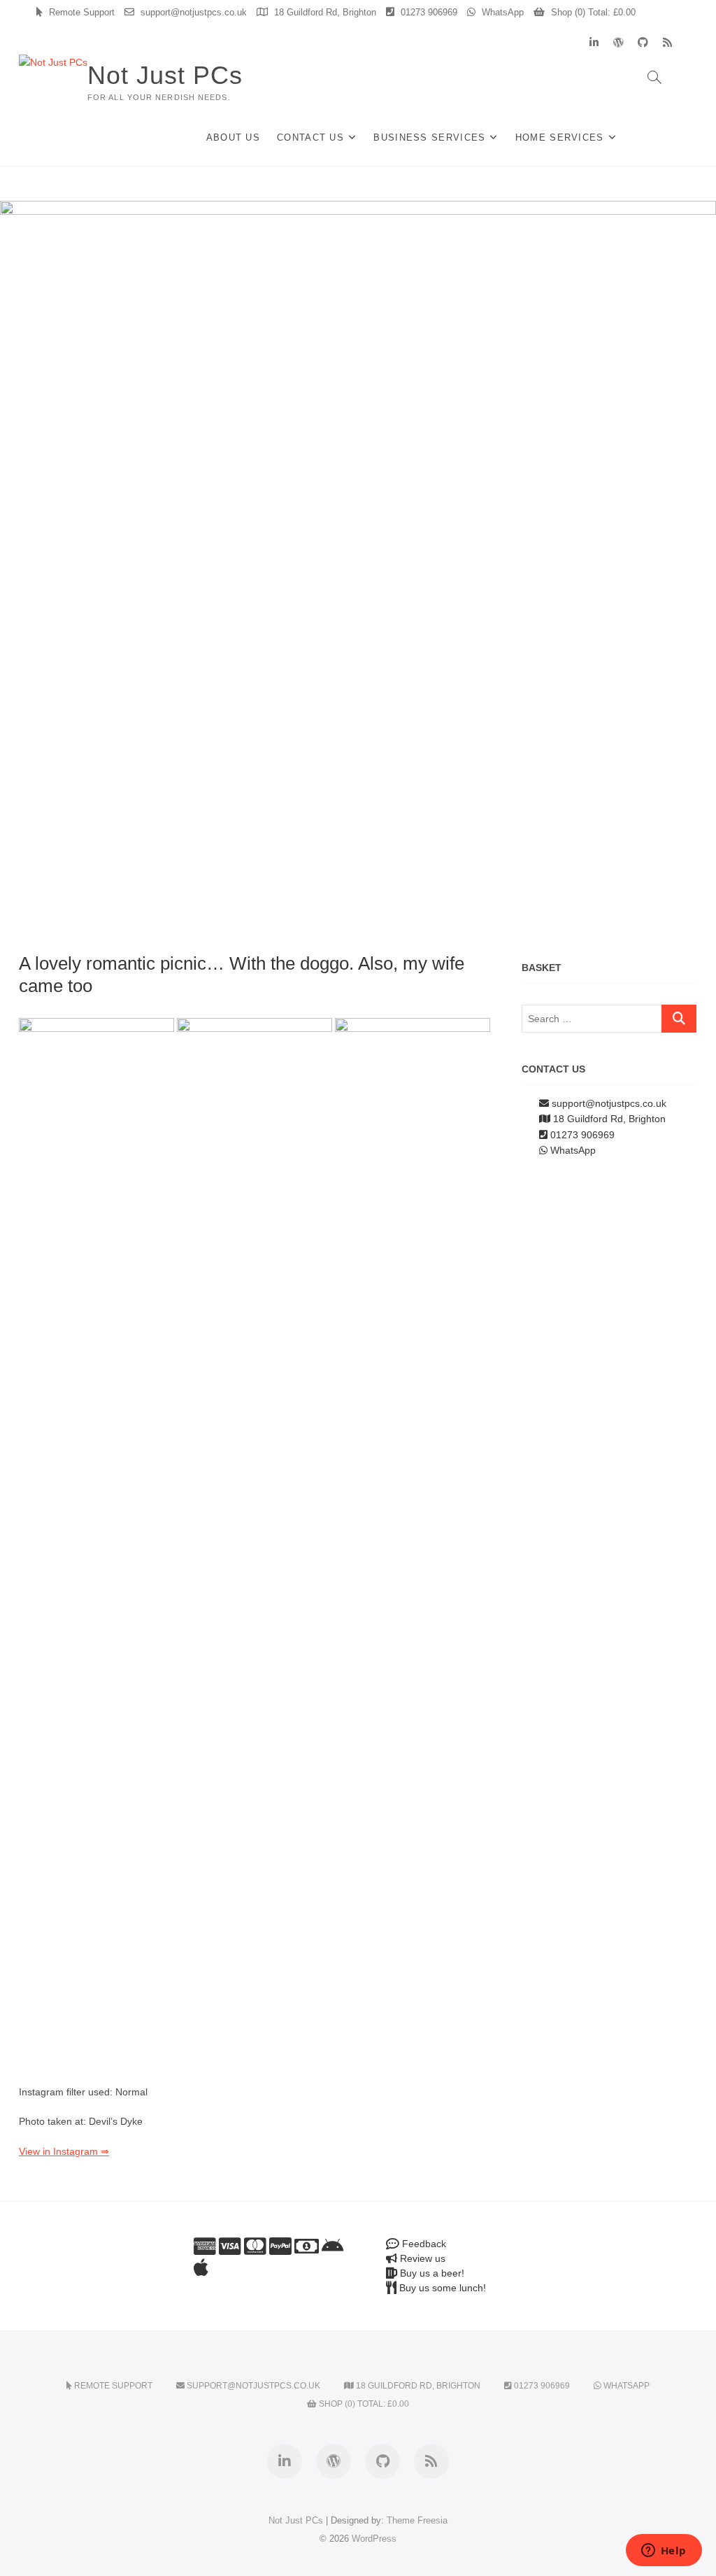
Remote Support (80, 12)
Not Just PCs (165, 75)
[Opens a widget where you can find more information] (664, 2552)
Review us (421, 2258)
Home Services (560, 137)
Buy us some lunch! (441, 2288)
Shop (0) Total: (592, 12)
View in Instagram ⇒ (64, 2151)
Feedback (423, 2244)
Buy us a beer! (431, 2273)
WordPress (374, 2539)
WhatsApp (501, 12)
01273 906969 (428, 12)
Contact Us (310, 137)
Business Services (429, 137)
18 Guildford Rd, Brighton (324, 12)
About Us (233, 137)
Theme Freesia (417, 2520)
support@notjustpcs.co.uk (192, 12)
